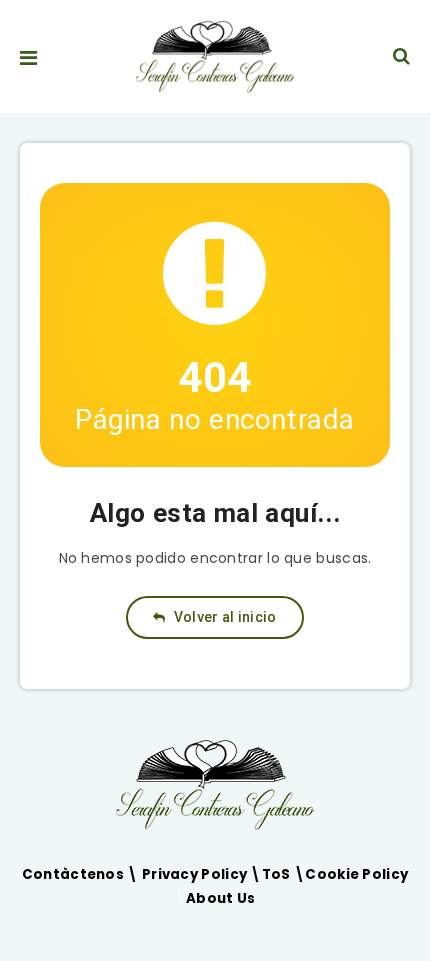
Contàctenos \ (82, 874)
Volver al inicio (224, 617)
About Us (220, 898)
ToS (278, 874)
